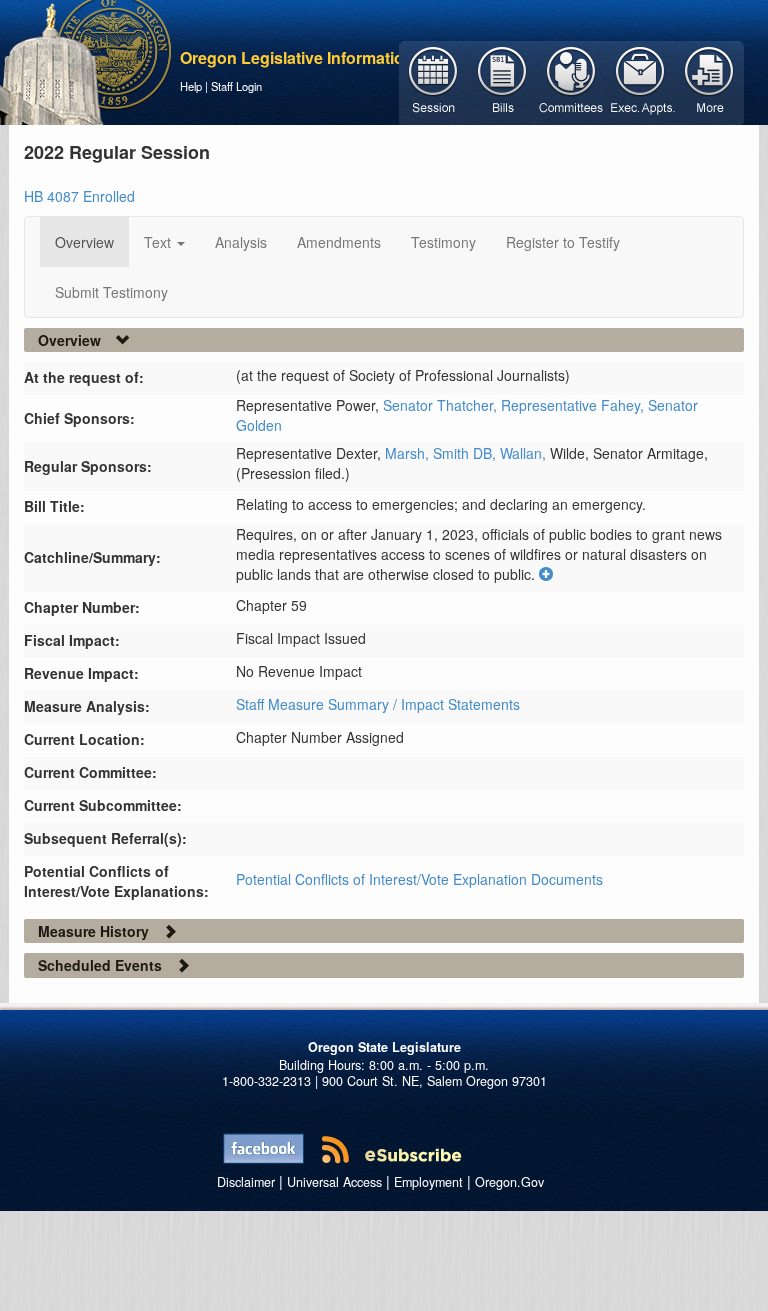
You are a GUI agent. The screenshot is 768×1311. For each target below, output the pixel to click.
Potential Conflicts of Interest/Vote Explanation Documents (419, 879)
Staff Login (236, 86)
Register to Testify (563, 242)
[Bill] (502, 81)
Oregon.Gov (509, 1182)
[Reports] (709, 81)
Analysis (241, 242)
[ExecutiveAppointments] (640, 81)
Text (159, 242)
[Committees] (571, 81)
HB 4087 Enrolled (79, 196)
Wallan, (525, 453)
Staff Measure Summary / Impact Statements (378, 704)
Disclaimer (246, 1182)
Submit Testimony (111, 292)
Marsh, (409, 453)
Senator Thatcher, (442, 405)
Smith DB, (466, 453)
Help (191, 86)
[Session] (433, 81)
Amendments (339, 242)
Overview (84, 242)
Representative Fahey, (574, 405)
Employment (428, 1182)
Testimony (443, 242)
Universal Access (334, 1182)
